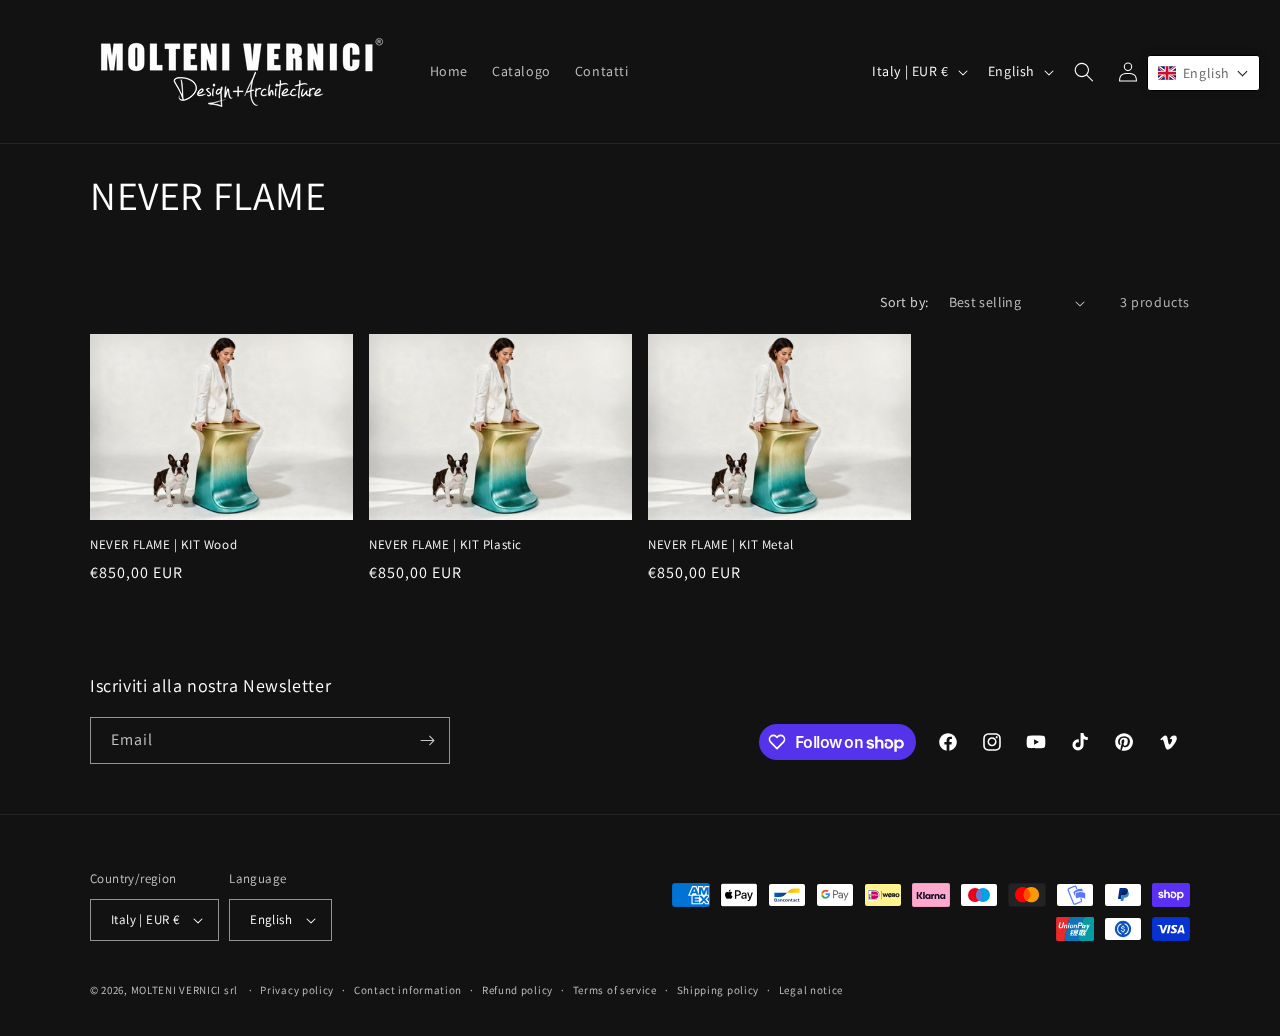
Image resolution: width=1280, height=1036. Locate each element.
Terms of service (615, 990)
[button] (1084, 72)
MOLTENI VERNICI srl (184, 990)
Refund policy (517, 990)
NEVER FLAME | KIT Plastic (445, 545)
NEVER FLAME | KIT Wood (163, 545)
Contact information (408, 990)
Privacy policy (297, 990)
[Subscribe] (427, 740)
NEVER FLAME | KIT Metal (721, 545)
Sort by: (904, 302)
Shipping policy (718, 990)
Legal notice (811, 990)
